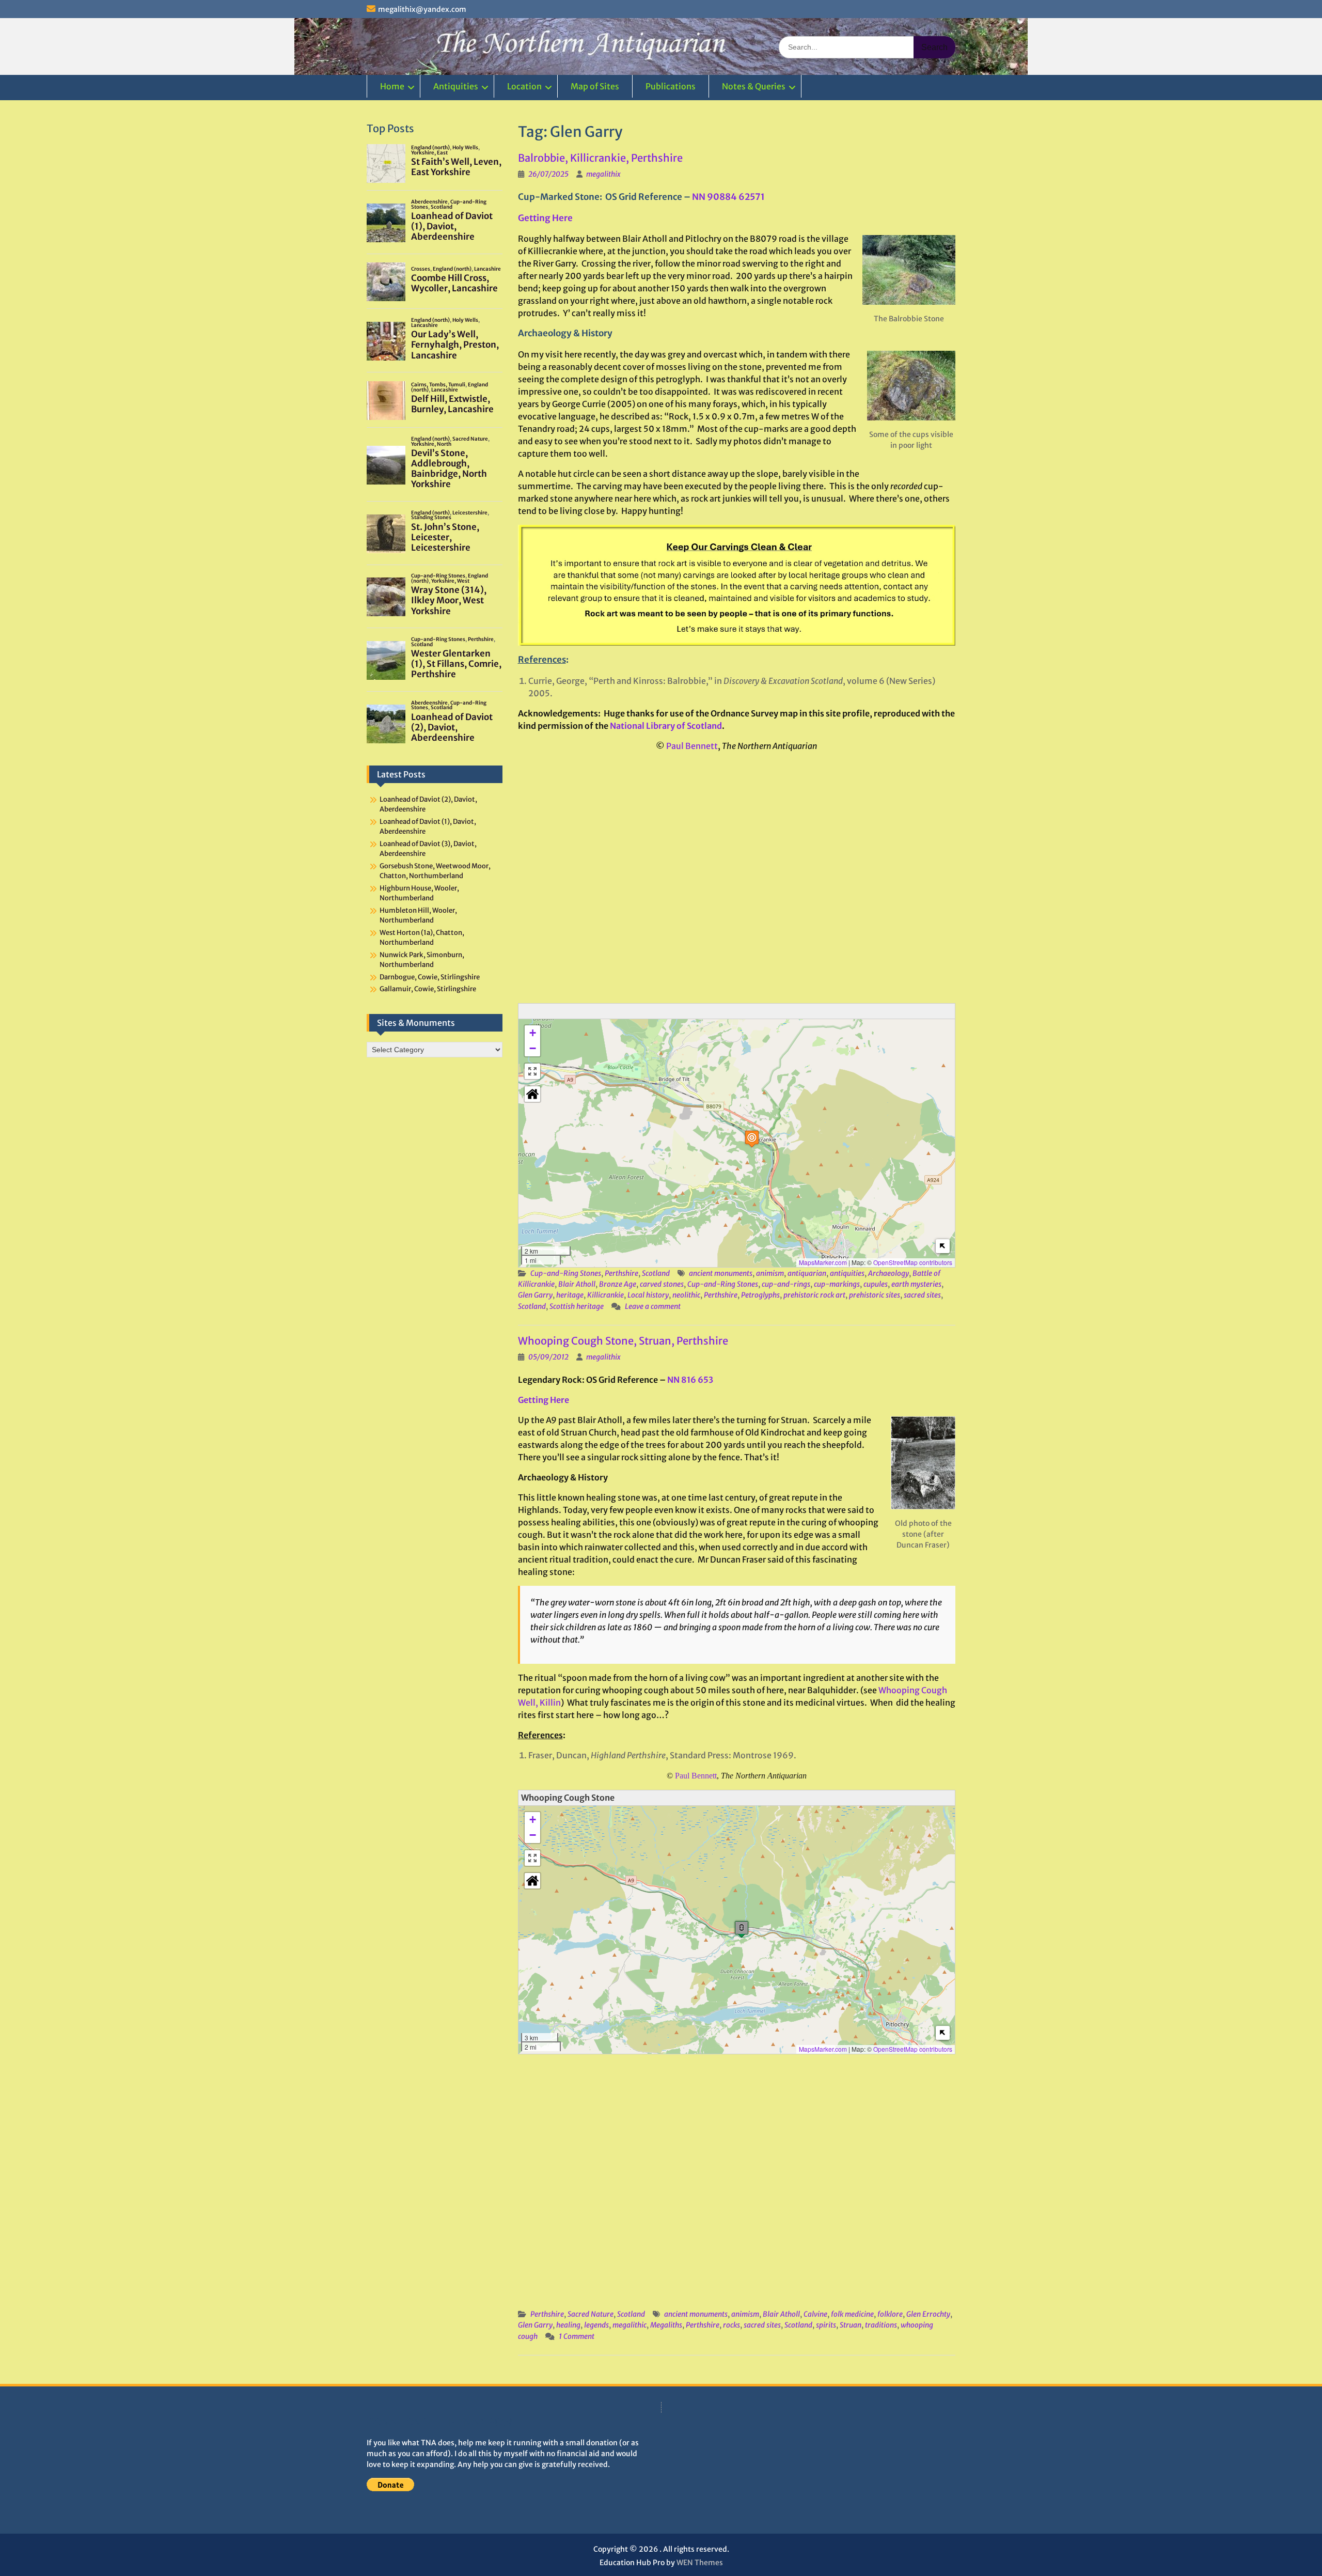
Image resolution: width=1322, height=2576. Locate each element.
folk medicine (852, 2314)
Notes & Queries (754, 86)
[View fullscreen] (532, 1071)
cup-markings (837, 1284)
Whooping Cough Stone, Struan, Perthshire (623, 1341)
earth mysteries (916, 1284)
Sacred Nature (591, 2314)
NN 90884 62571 (728, 197)
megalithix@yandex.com (422, 9)
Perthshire (621, 1273)
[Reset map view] (532, 1094)
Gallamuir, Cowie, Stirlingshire (428, 989)
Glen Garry (535, 1295)
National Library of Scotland (666, 726)
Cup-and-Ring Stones (566, 1273)
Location (524, 86)
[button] (752, 1139)
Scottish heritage (577, 1306)
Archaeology (888, 1273)
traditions (881, 2325)
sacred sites (922, 1295)
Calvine (815, 2314)
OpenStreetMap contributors (913, 1262)
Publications (671, 86)
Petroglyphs (760, 1295)
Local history (648, 1295)
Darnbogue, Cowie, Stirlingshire (430, 977)
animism (770, 1273)
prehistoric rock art (814, 1295)
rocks (731, 2325)
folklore (890, 2314)
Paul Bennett (692, 746)
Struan (851, 2325)
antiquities (847, 1273)
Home (392, 86)
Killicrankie (605, 1295)
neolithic (686, 1295)
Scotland (656, 1273)
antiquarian (807, 1273)
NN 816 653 (690, 1380)
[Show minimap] (943, 1246)
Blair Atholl (577, 1284)
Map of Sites (595, 86)
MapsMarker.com (823, 1262)
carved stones (662, 1284)
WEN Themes (700, 2563)
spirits (826, 2325)
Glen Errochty (928, 2314)
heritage (570, 1295)
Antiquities (456, 86)
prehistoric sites (875, 1295)
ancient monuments (721, 1273)
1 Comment (577, 2336)
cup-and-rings (786, 1284)
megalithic (629, 2325)
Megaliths (666, 2325)
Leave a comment (653, 1306)
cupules (876, 1284)
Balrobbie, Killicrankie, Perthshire (600, 158)
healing (568, 2325)
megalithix (603, 174)
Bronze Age (618, 1284)
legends (596, 2325)
